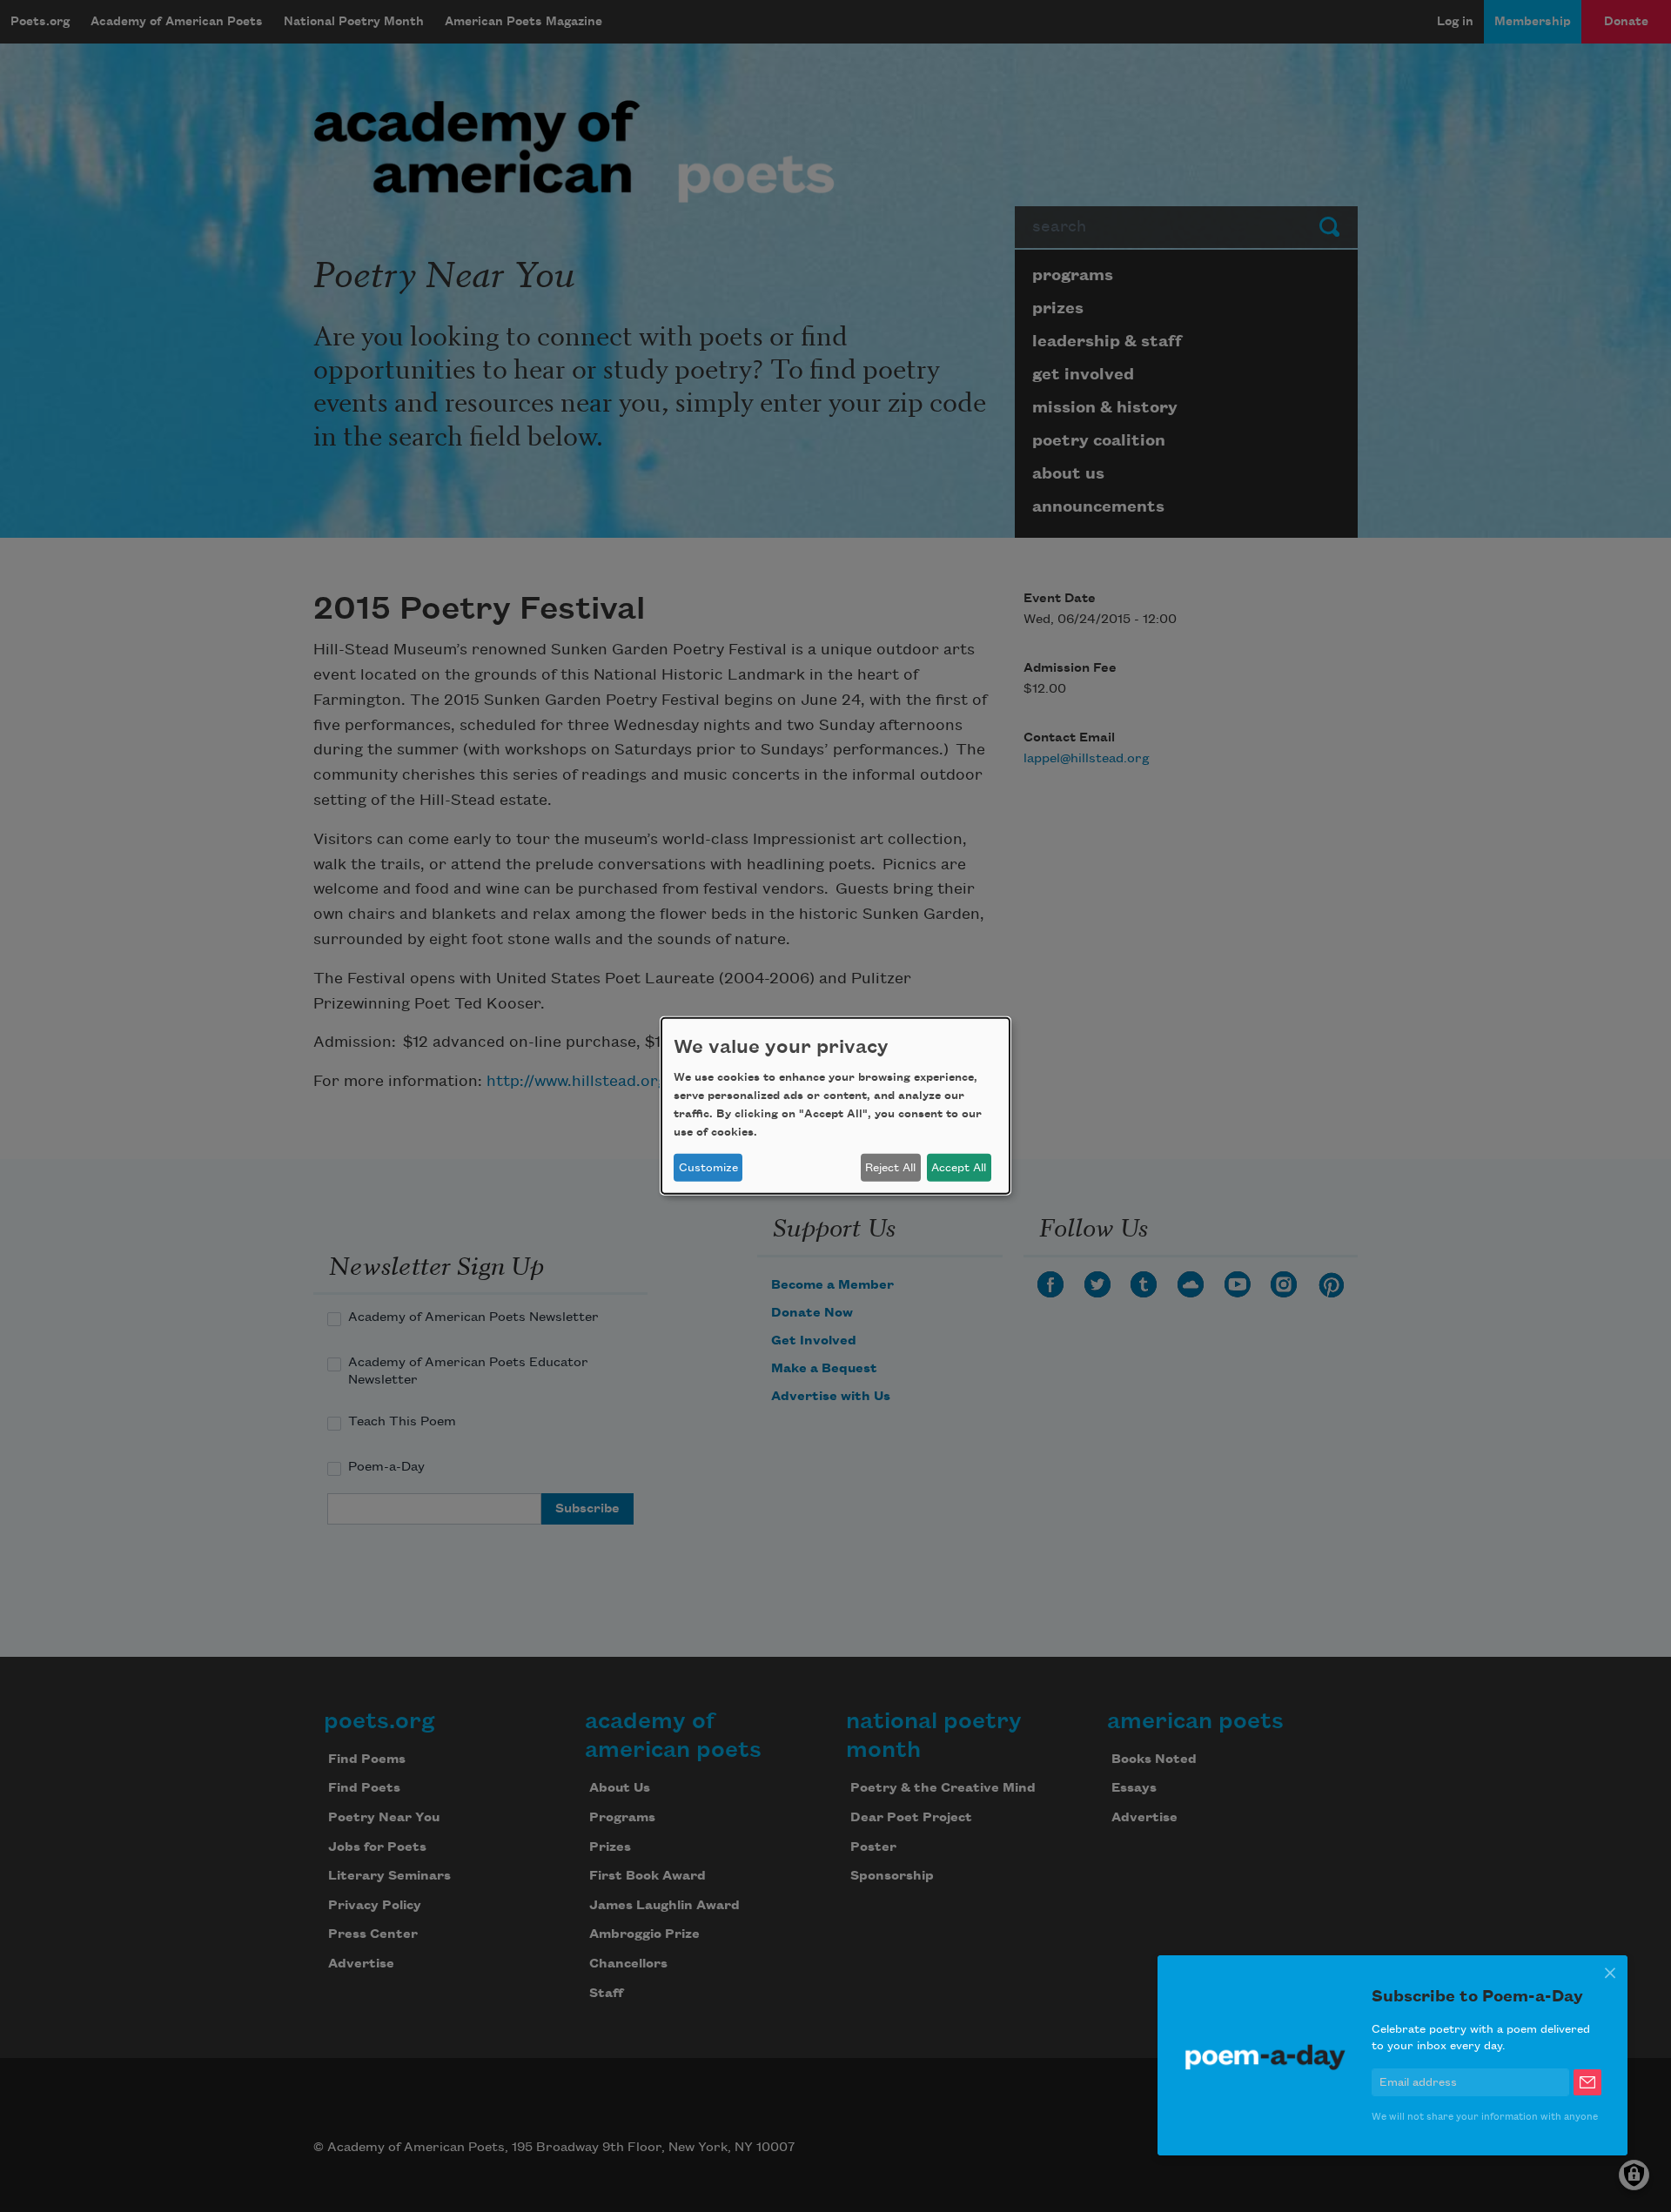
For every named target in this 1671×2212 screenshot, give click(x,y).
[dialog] (835, 1106)
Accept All (959, 1168)
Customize (708, 1168)
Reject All (890, 1168)
